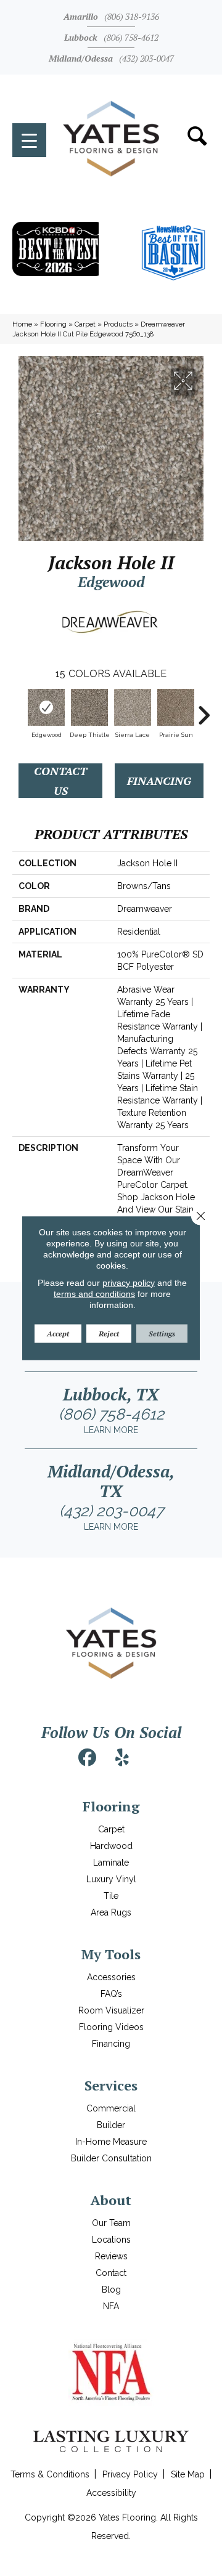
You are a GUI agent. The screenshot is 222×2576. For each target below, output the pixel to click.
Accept (58, 1333)
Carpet (85, 324)
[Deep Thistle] (89, 707)
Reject (109, 1333)
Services (111, 2085)
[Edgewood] (46, 707)
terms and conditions (94, 1293)
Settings (162, 1333)
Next (203, 709)
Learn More (111, 1430)
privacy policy (129, 1282)
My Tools (111, 1954)
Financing (159, 781)
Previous (18, 709)
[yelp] (122, 1758)
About (111, 2200)
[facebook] (88, 1758)
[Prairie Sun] (176, 707)
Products (118, 324)
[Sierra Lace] (133, 707)
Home (22, 324)
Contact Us (60, 781)
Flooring (53, 324)
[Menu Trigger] (29, 140)
